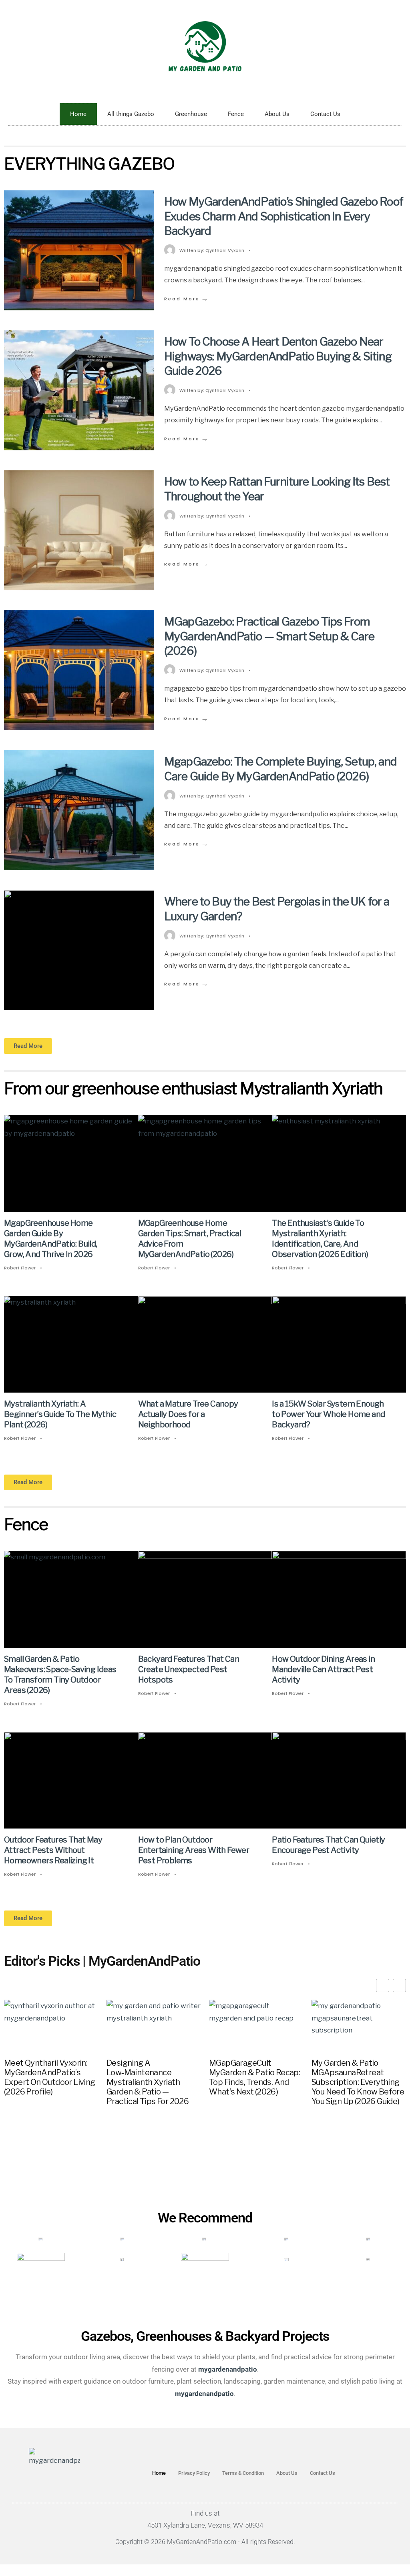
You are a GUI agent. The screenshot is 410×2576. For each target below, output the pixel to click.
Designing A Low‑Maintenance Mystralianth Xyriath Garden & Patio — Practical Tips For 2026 (148, 2082)
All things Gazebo (131, 114)
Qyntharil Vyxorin (225, 250)
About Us (277, 114)
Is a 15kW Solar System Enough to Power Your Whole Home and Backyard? (328, 1414)
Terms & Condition (243, 2473)
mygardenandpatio (204, 2394)
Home (78, 114)
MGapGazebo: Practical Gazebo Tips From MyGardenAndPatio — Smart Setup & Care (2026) (269, 636)
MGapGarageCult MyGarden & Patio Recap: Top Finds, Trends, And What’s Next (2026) (254, 2077)
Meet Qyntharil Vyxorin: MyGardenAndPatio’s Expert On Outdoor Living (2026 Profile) (50, 2077)
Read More (187, 299)
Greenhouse (191, 114)
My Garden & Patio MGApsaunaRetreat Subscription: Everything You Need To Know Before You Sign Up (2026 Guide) (358, 2082)
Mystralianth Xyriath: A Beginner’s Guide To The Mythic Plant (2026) (60, 1414)
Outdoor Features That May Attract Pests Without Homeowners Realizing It (53, 1850)
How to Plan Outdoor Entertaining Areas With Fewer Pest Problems (194, 1850)
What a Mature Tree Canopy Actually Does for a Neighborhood (188, 1414)
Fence (236, 114)
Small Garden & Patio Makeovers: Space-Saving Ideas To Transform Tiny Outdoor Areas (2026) (60, 1675)
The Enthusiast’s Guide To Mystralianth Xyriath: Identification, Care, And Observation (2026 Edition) (320, 1239)
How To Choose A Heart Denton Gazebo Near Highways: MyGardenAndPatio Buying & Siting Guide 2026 (278, 356)
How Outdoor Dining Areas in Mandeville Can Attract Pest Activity (323, 1669)
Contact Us (325, 114)
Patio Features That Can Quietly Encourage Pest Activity (328, 1845)
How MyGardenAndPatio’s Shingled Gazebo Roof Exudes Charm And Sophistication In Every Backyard (284, 216)
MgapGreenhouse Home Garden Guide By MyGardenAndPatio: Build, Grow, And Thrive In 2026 (51, 1239)
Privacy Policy (194, 2473)
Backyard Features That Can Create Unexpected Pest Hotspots (189, 1669)
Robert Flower (20, 1268)
